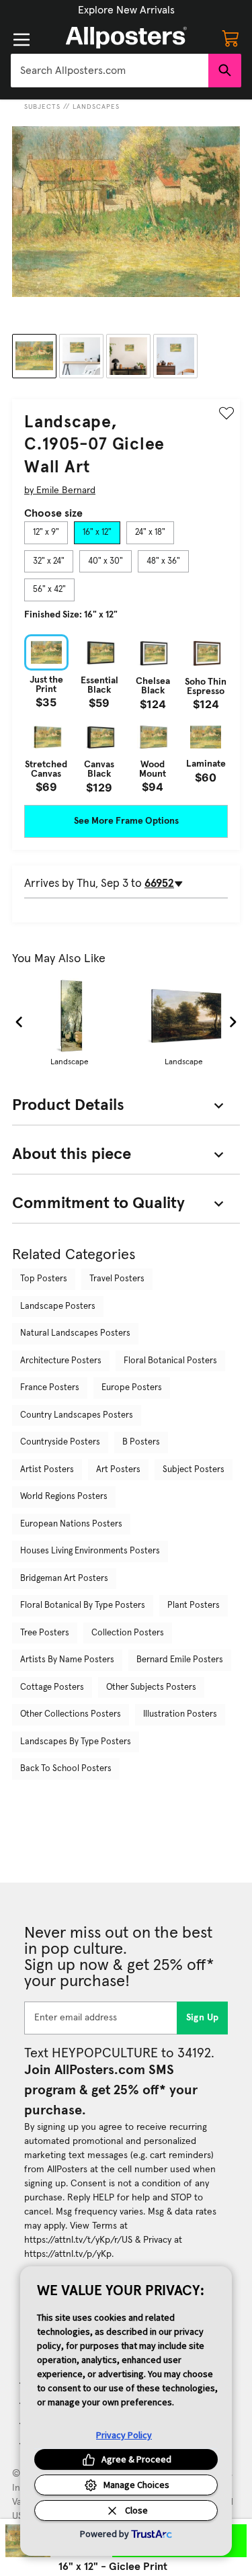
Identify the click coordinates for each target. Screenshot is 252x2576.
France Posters (50, 1388)
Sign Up (203, 2018)
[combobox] (110, 71)
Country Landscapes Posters (77, 1415)
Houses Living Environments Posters (90, 1551)
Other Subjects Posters (151, 1687)
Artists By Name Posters (67, 1660)
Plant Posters (194, 1605)
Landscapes (96, 107)
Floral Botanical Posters (170, 1361)
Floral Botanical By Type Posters (83, 1605)
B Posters (141, 1442)
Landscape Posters (58, 1306)
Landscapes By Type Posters (76, 1742)
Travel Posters (117, 1279)
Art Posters (118, 1470)
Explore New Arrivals (126, 10)
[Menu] (22, 40)
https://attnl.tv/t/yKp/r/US (78, 2240)
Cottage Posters (52, 1687)
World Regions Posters (64, 1497)
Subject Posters (194, 1470)
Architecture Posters (61, 1361)
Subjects (42, 107)
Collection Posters (128, 1633)
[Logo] (126, 38)
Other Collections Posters (71, 1714)
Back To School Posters (66, 1769)
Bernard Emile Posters (180, 1660)
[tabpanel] (126, 714)
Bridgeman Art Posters (64, 1579)
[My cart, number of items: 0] (230, 38)
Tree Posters (45, 1633)
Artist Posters (47, 1470)
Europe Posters (132, 1388)
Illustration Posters (180, 1714)
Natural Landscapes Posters (75, 1333)
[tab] (46, 533)
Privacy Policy (124, 2435)
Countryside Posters (60, 1442)
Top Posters (44, 1279)
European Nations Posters (71, 1524)
